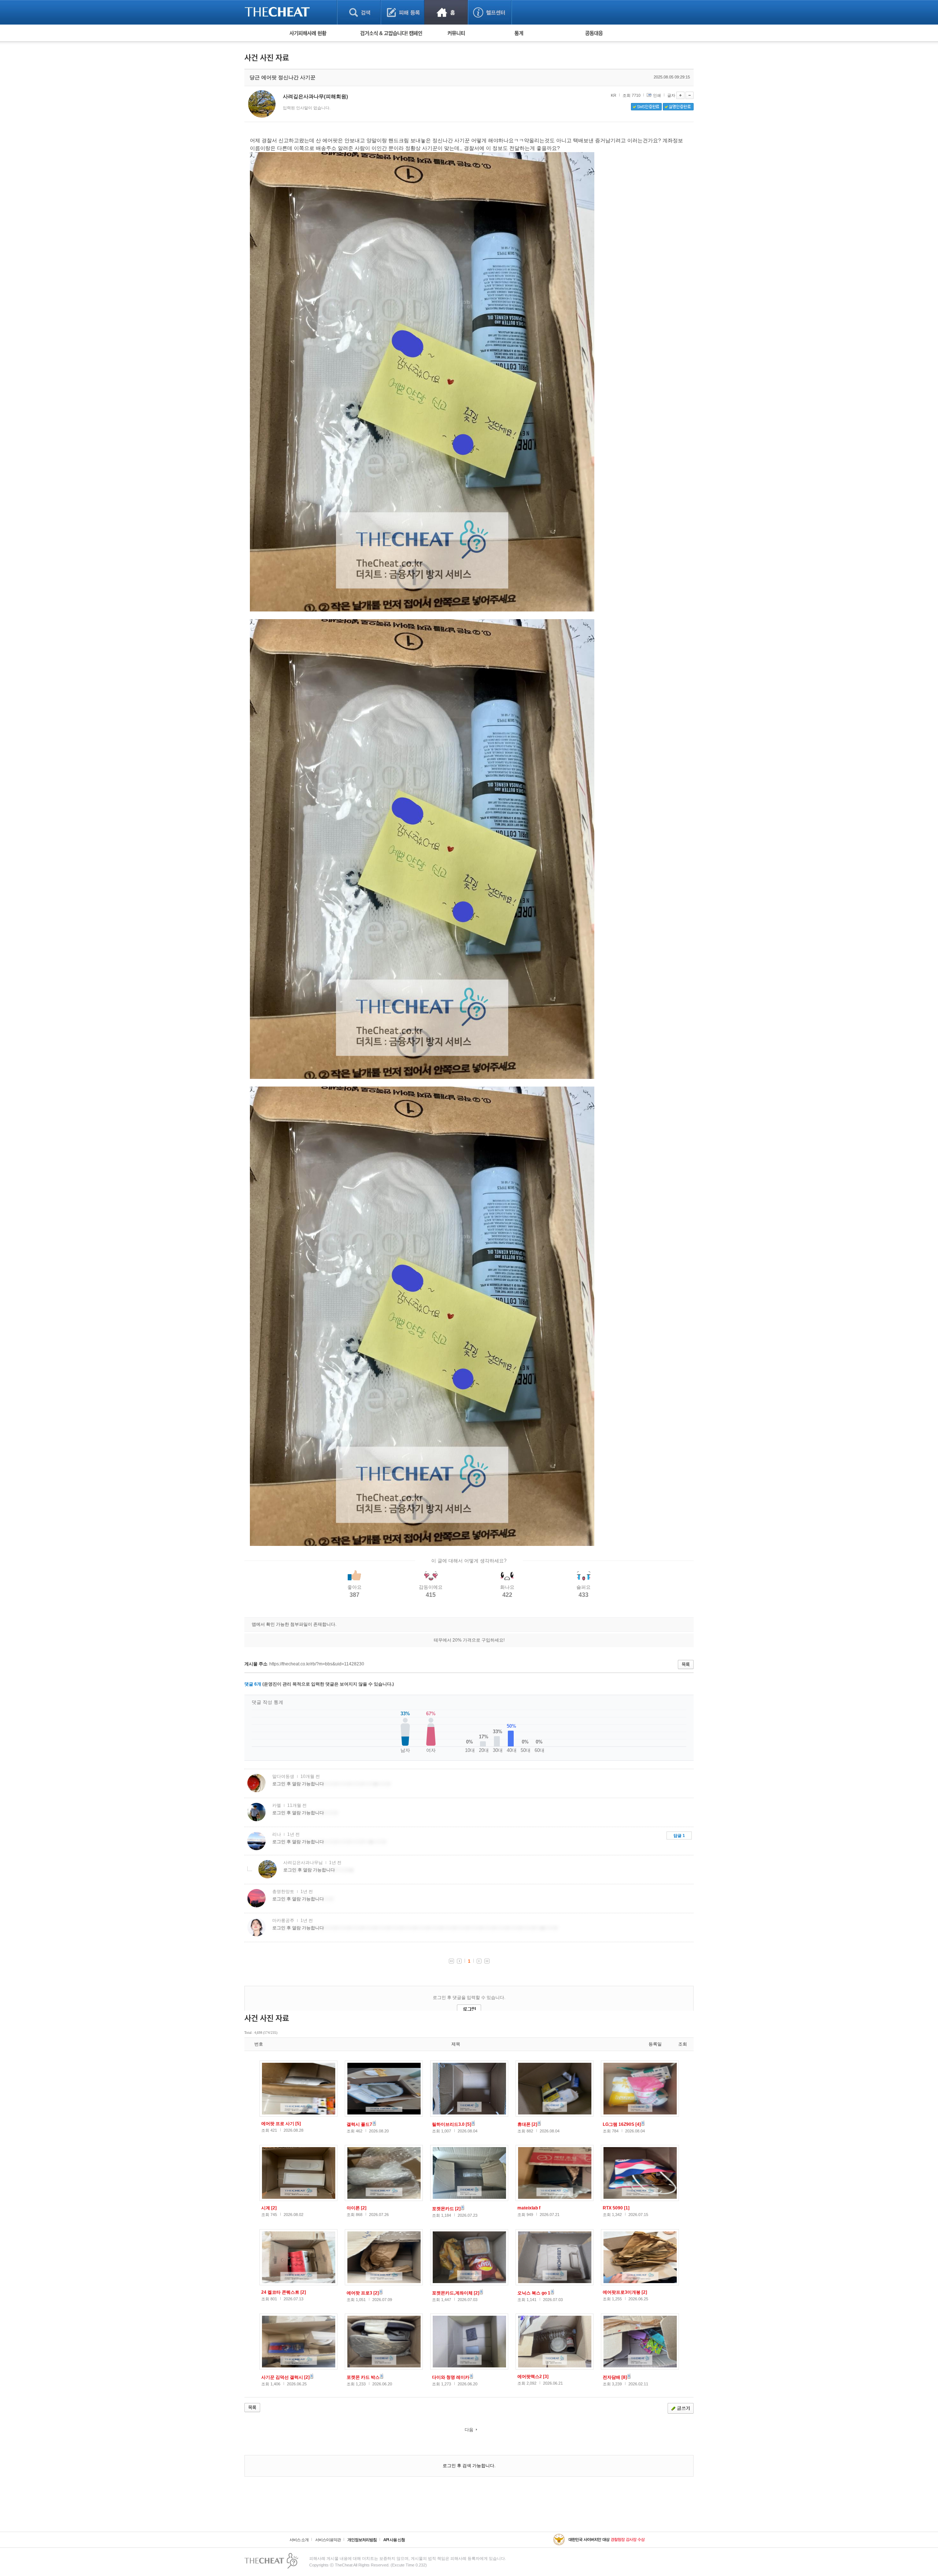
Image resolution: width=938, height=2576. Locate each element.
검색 (359, 12)
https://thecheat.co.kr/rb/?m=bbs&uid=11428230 (317, 1664)
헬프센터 (490, 12)
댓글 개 (253, 1684)
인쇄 (657, 95)
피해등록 (402, 12)
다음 (469, 2430)
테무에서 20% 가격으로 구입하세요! (469, 1640)
